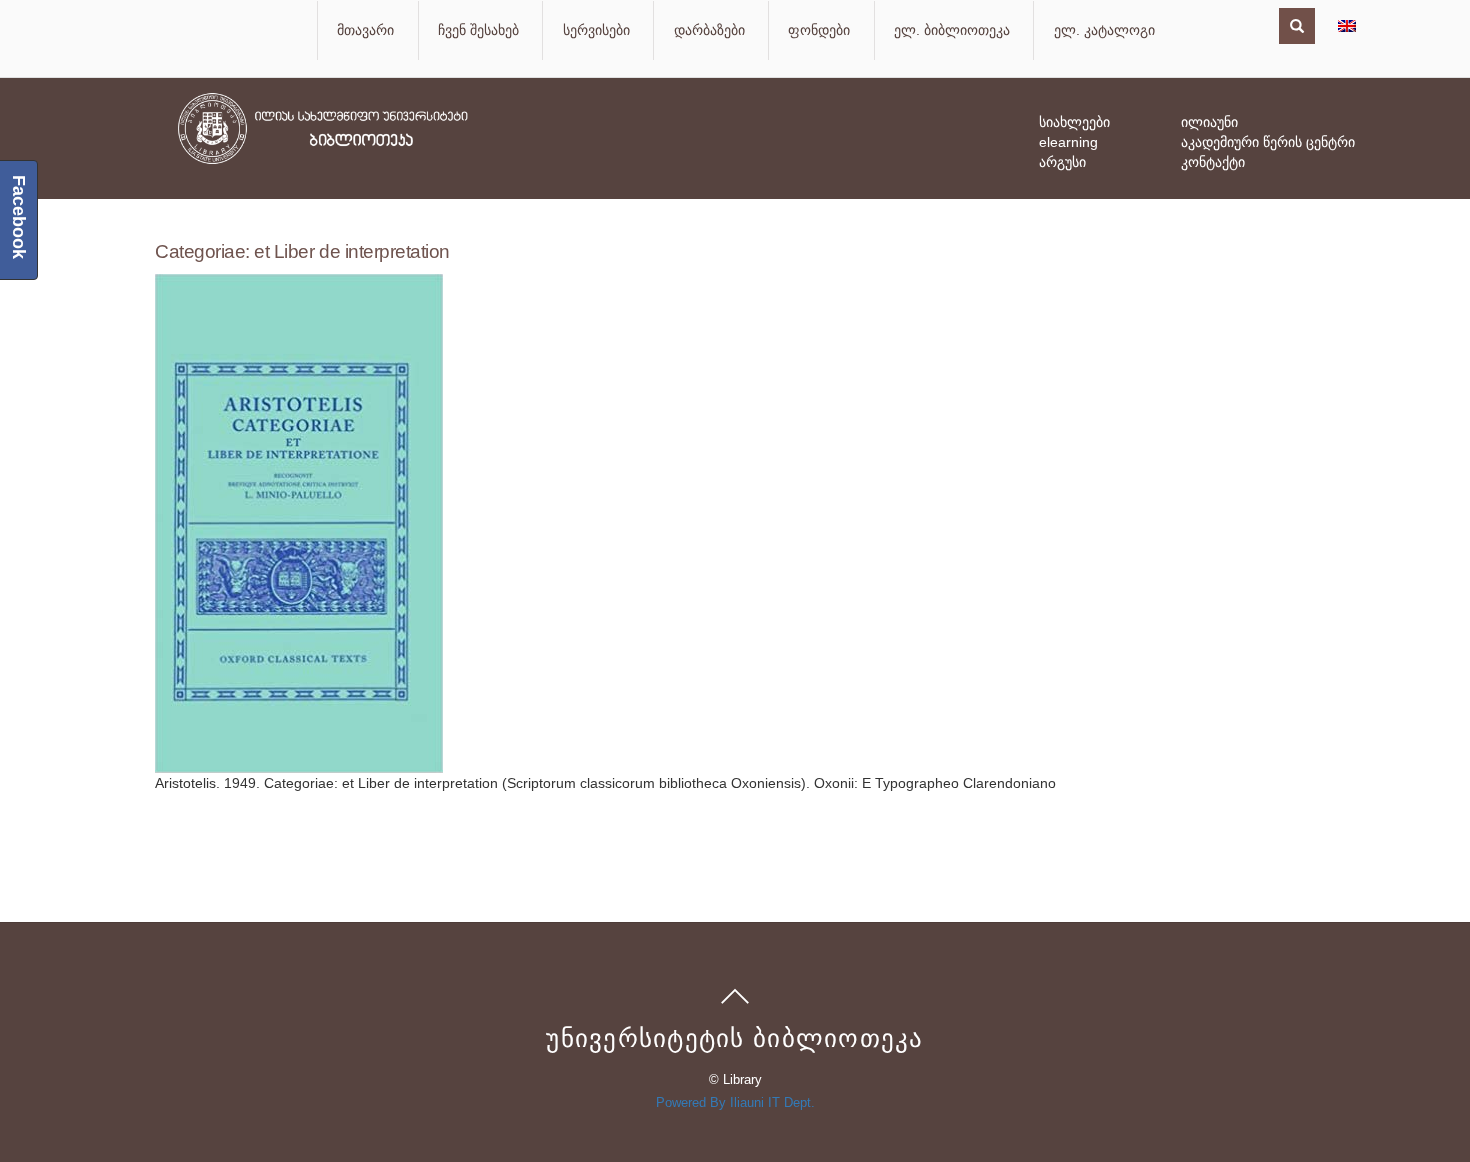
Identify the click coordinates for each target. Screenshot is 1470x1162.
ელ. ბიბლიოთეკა (952, 30)
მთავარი (365, 30)
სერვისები (596, 30)
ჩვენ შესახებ (478, 30)
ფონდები (819, 30)
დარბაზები (709, 30)
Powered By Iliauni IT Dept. (735, 1102)
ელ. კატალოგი (1104, 30)
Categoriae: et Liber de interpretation (302, 251)
